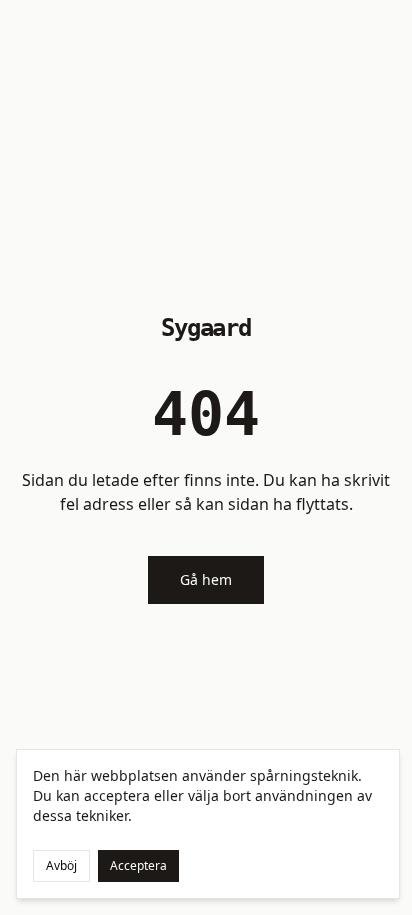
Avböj (61, 865)
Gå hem (206, 579)
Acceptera (138, 865)
